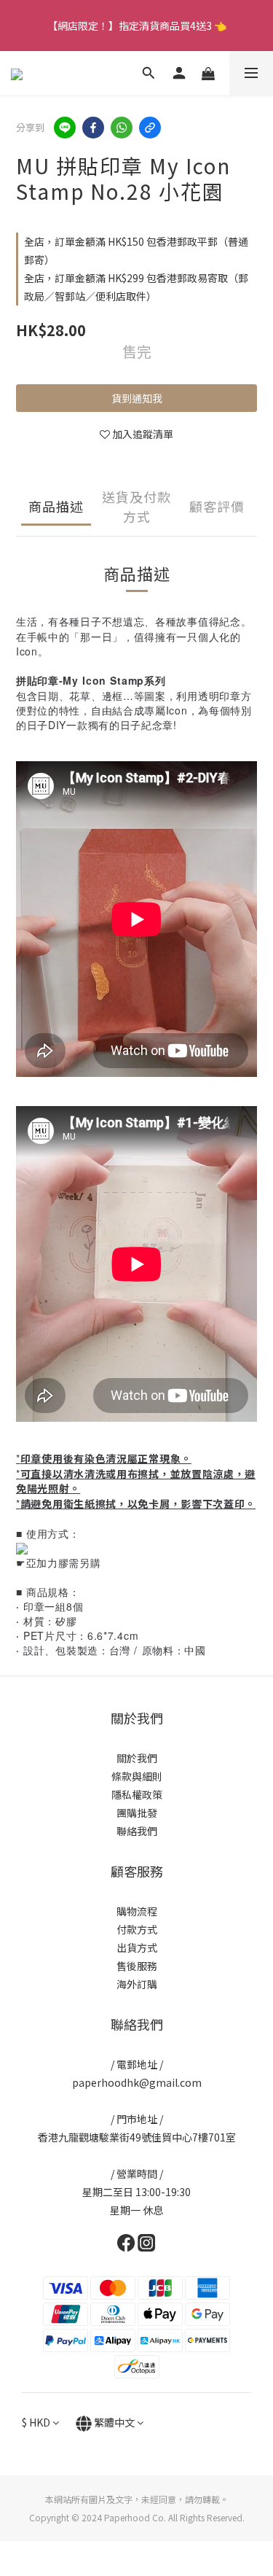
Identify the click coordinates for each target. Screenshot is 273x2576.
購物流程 (137, 1911)
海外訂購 (137, 1984)
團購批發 (137, 1813)
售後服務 (137, 1966)
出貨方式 (137, 1947)
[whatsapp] (122, 128)
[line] (65, 128)
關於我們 (137, 1758)
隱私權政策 (137, 1794)
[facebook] (93, 128)
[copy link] (150, 128)
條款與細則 (137, 1776)
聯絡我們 (137, 1831)
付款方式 (137, 1929)
